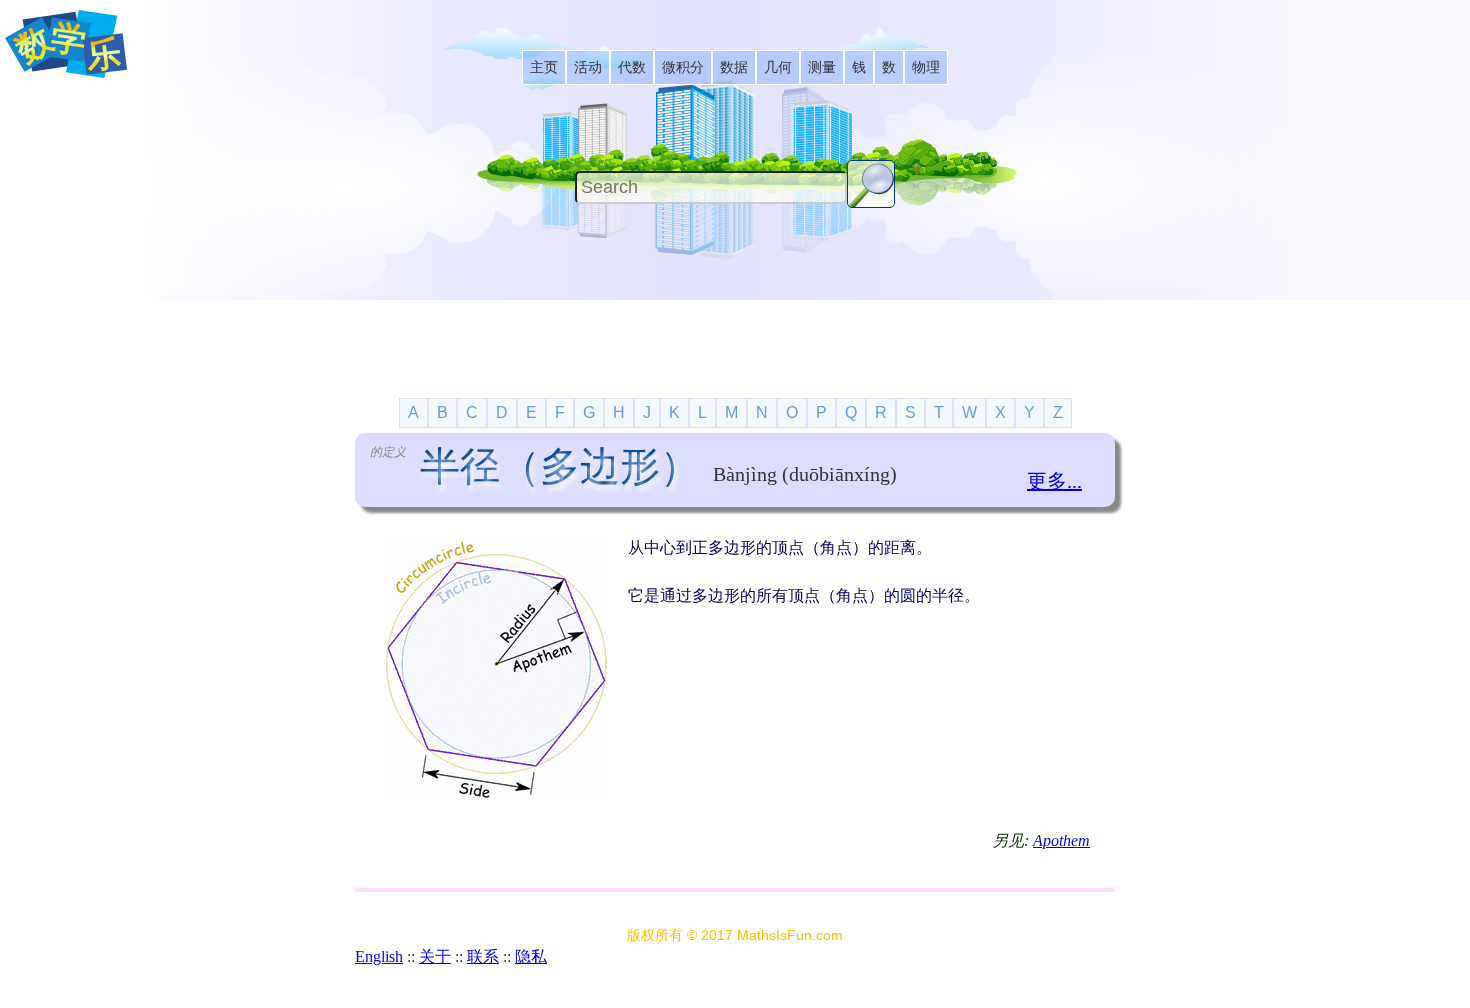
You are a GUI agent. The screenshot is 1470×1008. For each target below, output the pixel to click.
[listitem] (544, 67)
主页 (544, 67)
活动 (588, 67)
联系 (483, 956)
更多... (1054, 481)
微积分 (683, 67)
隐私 (531, 956)
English (379, 956)
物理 (926, 67)
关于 (435, 956)
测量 (822, 67)
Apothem (1061, 840)
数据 (734, 67)
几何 (778, 67)
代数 (632, 67)
